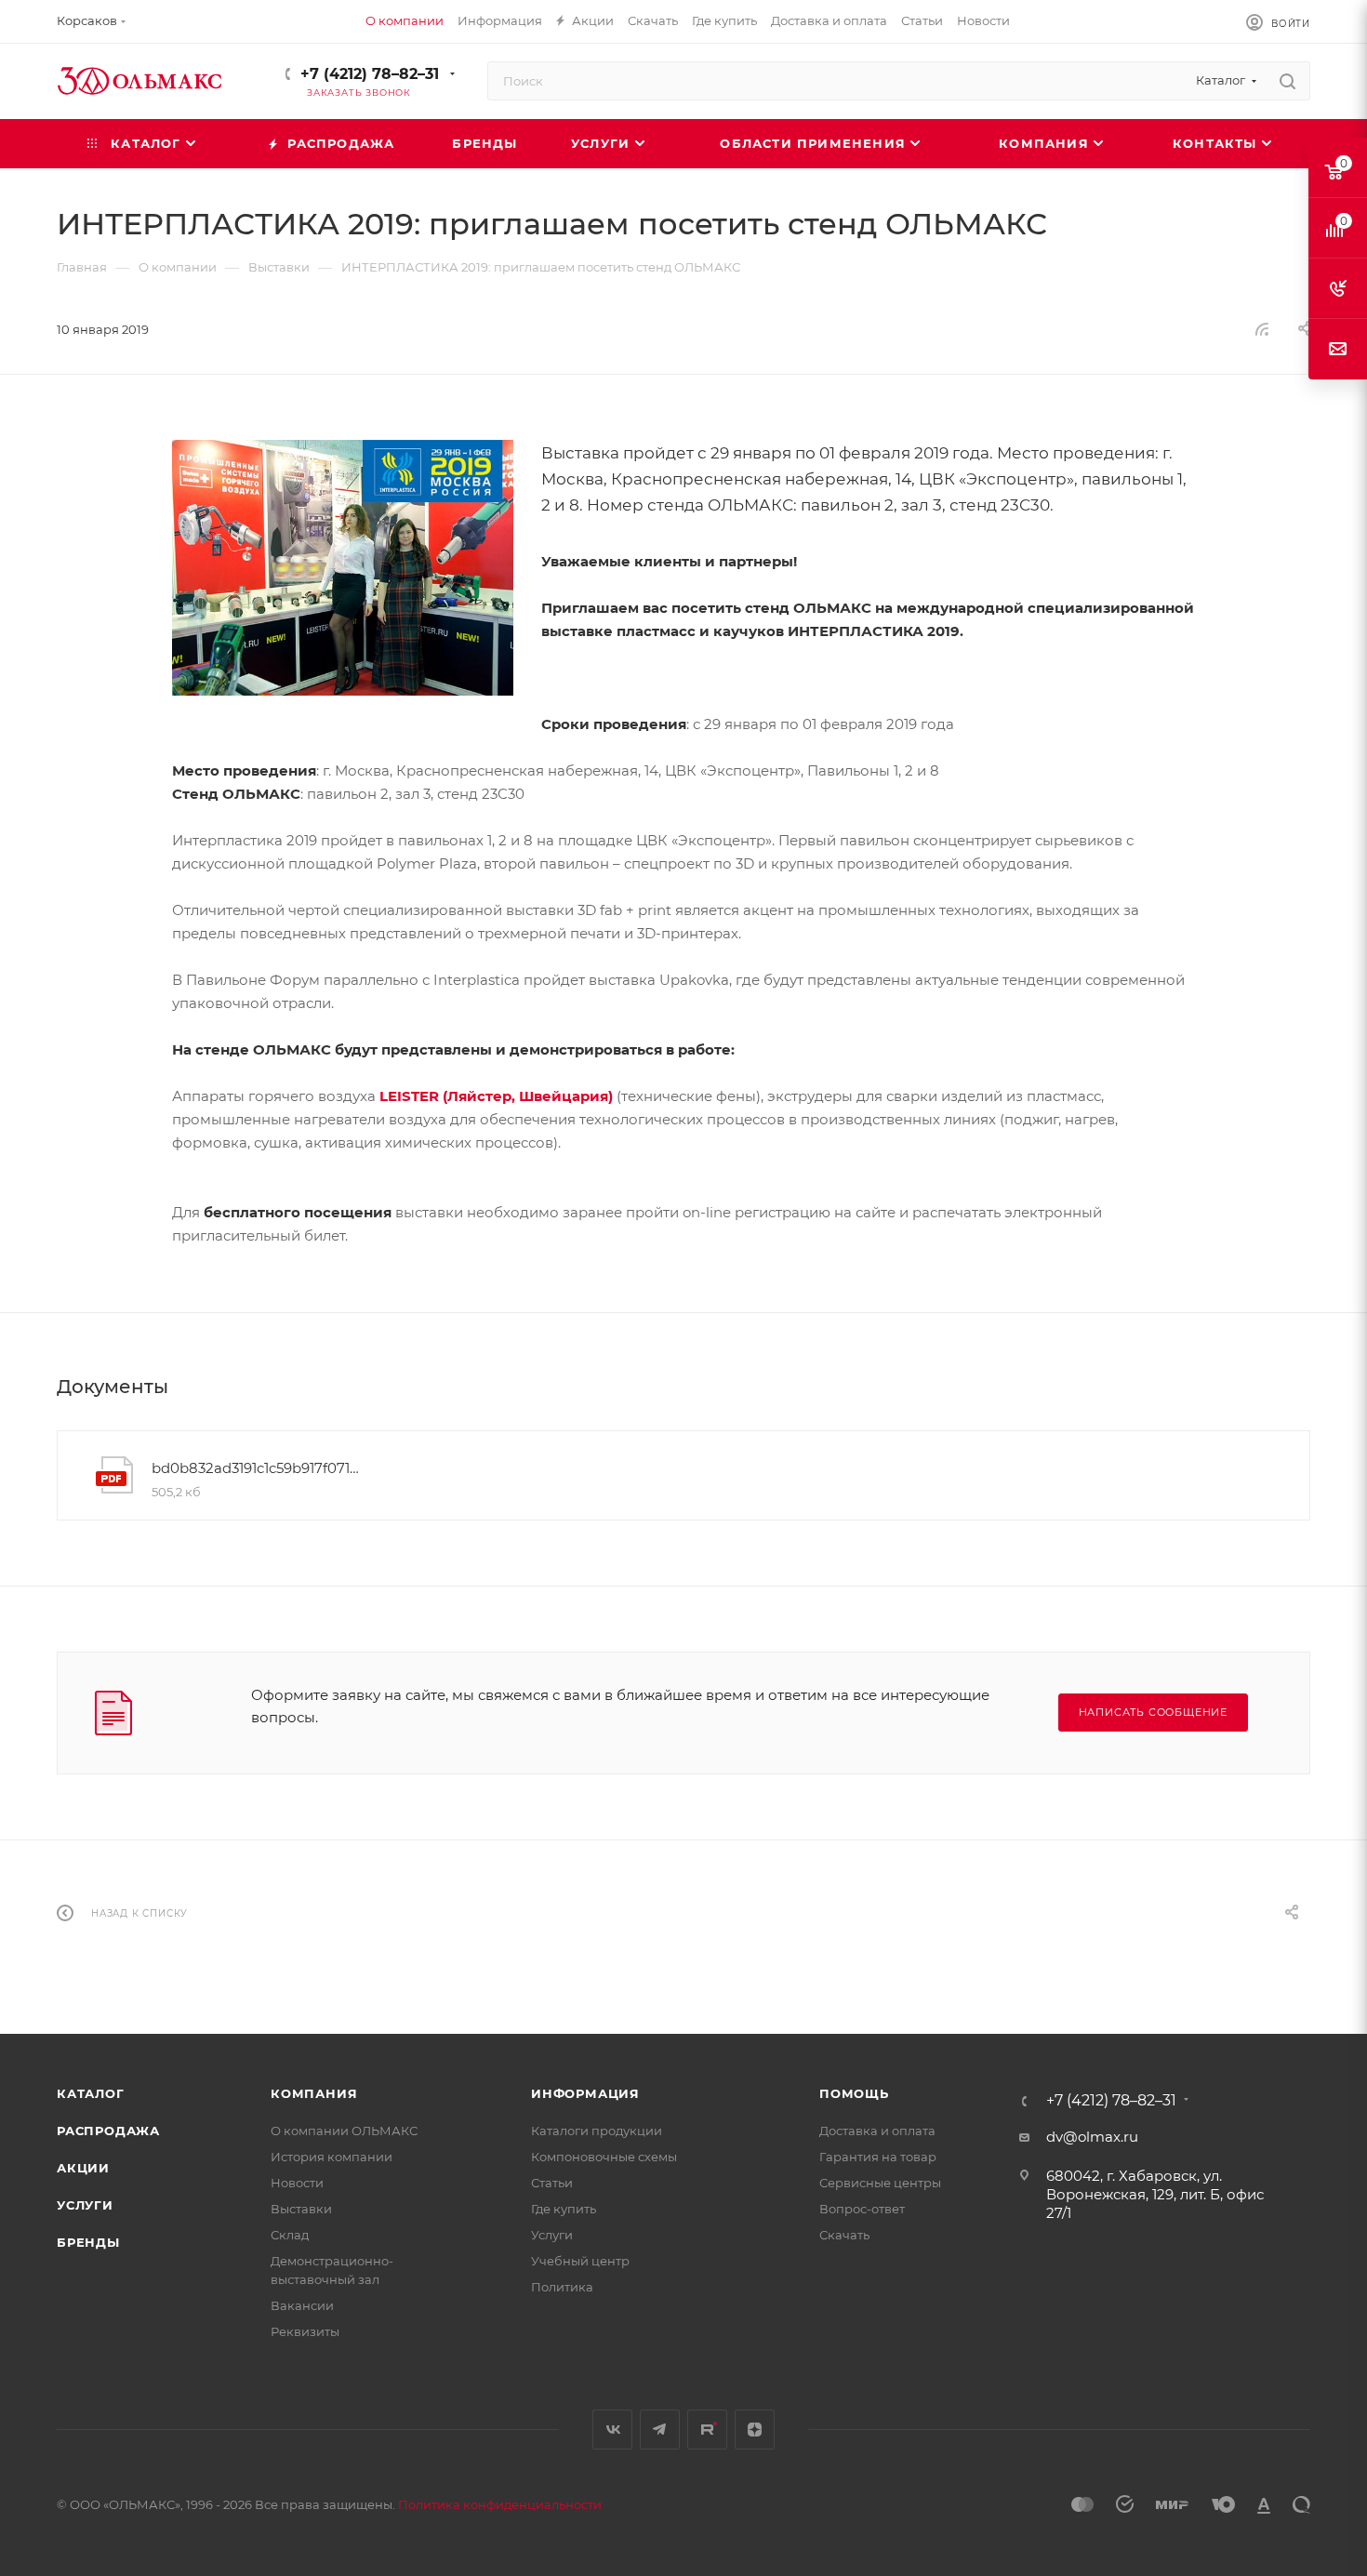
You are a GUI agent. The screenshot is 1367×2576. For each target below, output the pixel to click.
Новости (297, 2183)
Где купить (564, 2209)
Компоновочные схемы (604, 2157)
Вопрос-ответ (862, 2209)
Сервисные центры (880, 2183)
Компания (314, 2093)
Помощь (854, 2093)
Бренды (88, 2242)
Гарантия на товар (878, 2157)
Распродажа (108, 2131)
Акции (83, 2168)
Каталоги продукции (597, 2131)
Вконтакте (612, 2430)
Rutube (707, 2430)
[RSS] (1262, 329)
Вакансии (302, 2305)
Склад (290, 2235)
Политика (562, 2287)
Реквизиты (305, 2331)
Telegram (660, 2430)
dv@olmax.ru (1092, 2137)
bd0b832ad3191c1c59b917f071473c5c (259, 1468)
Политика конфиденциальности (500, 2504)
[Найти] (1287, 81)
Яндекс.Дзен (755, 2430)
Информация (585, 2093)
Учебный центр (580, 2261)
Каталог (91, 2093)
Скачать (844, 2235)
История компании (332, 2157)
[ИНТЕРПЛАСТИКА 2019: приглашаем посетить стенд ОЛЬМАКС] (343, 568)
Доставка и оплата (877, 2131)
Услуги (85, 2205)
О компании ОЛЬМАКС (344, 2131)
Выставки (301, 2209)
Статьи (552, 2183)
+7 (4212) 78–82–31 (370, 74)
